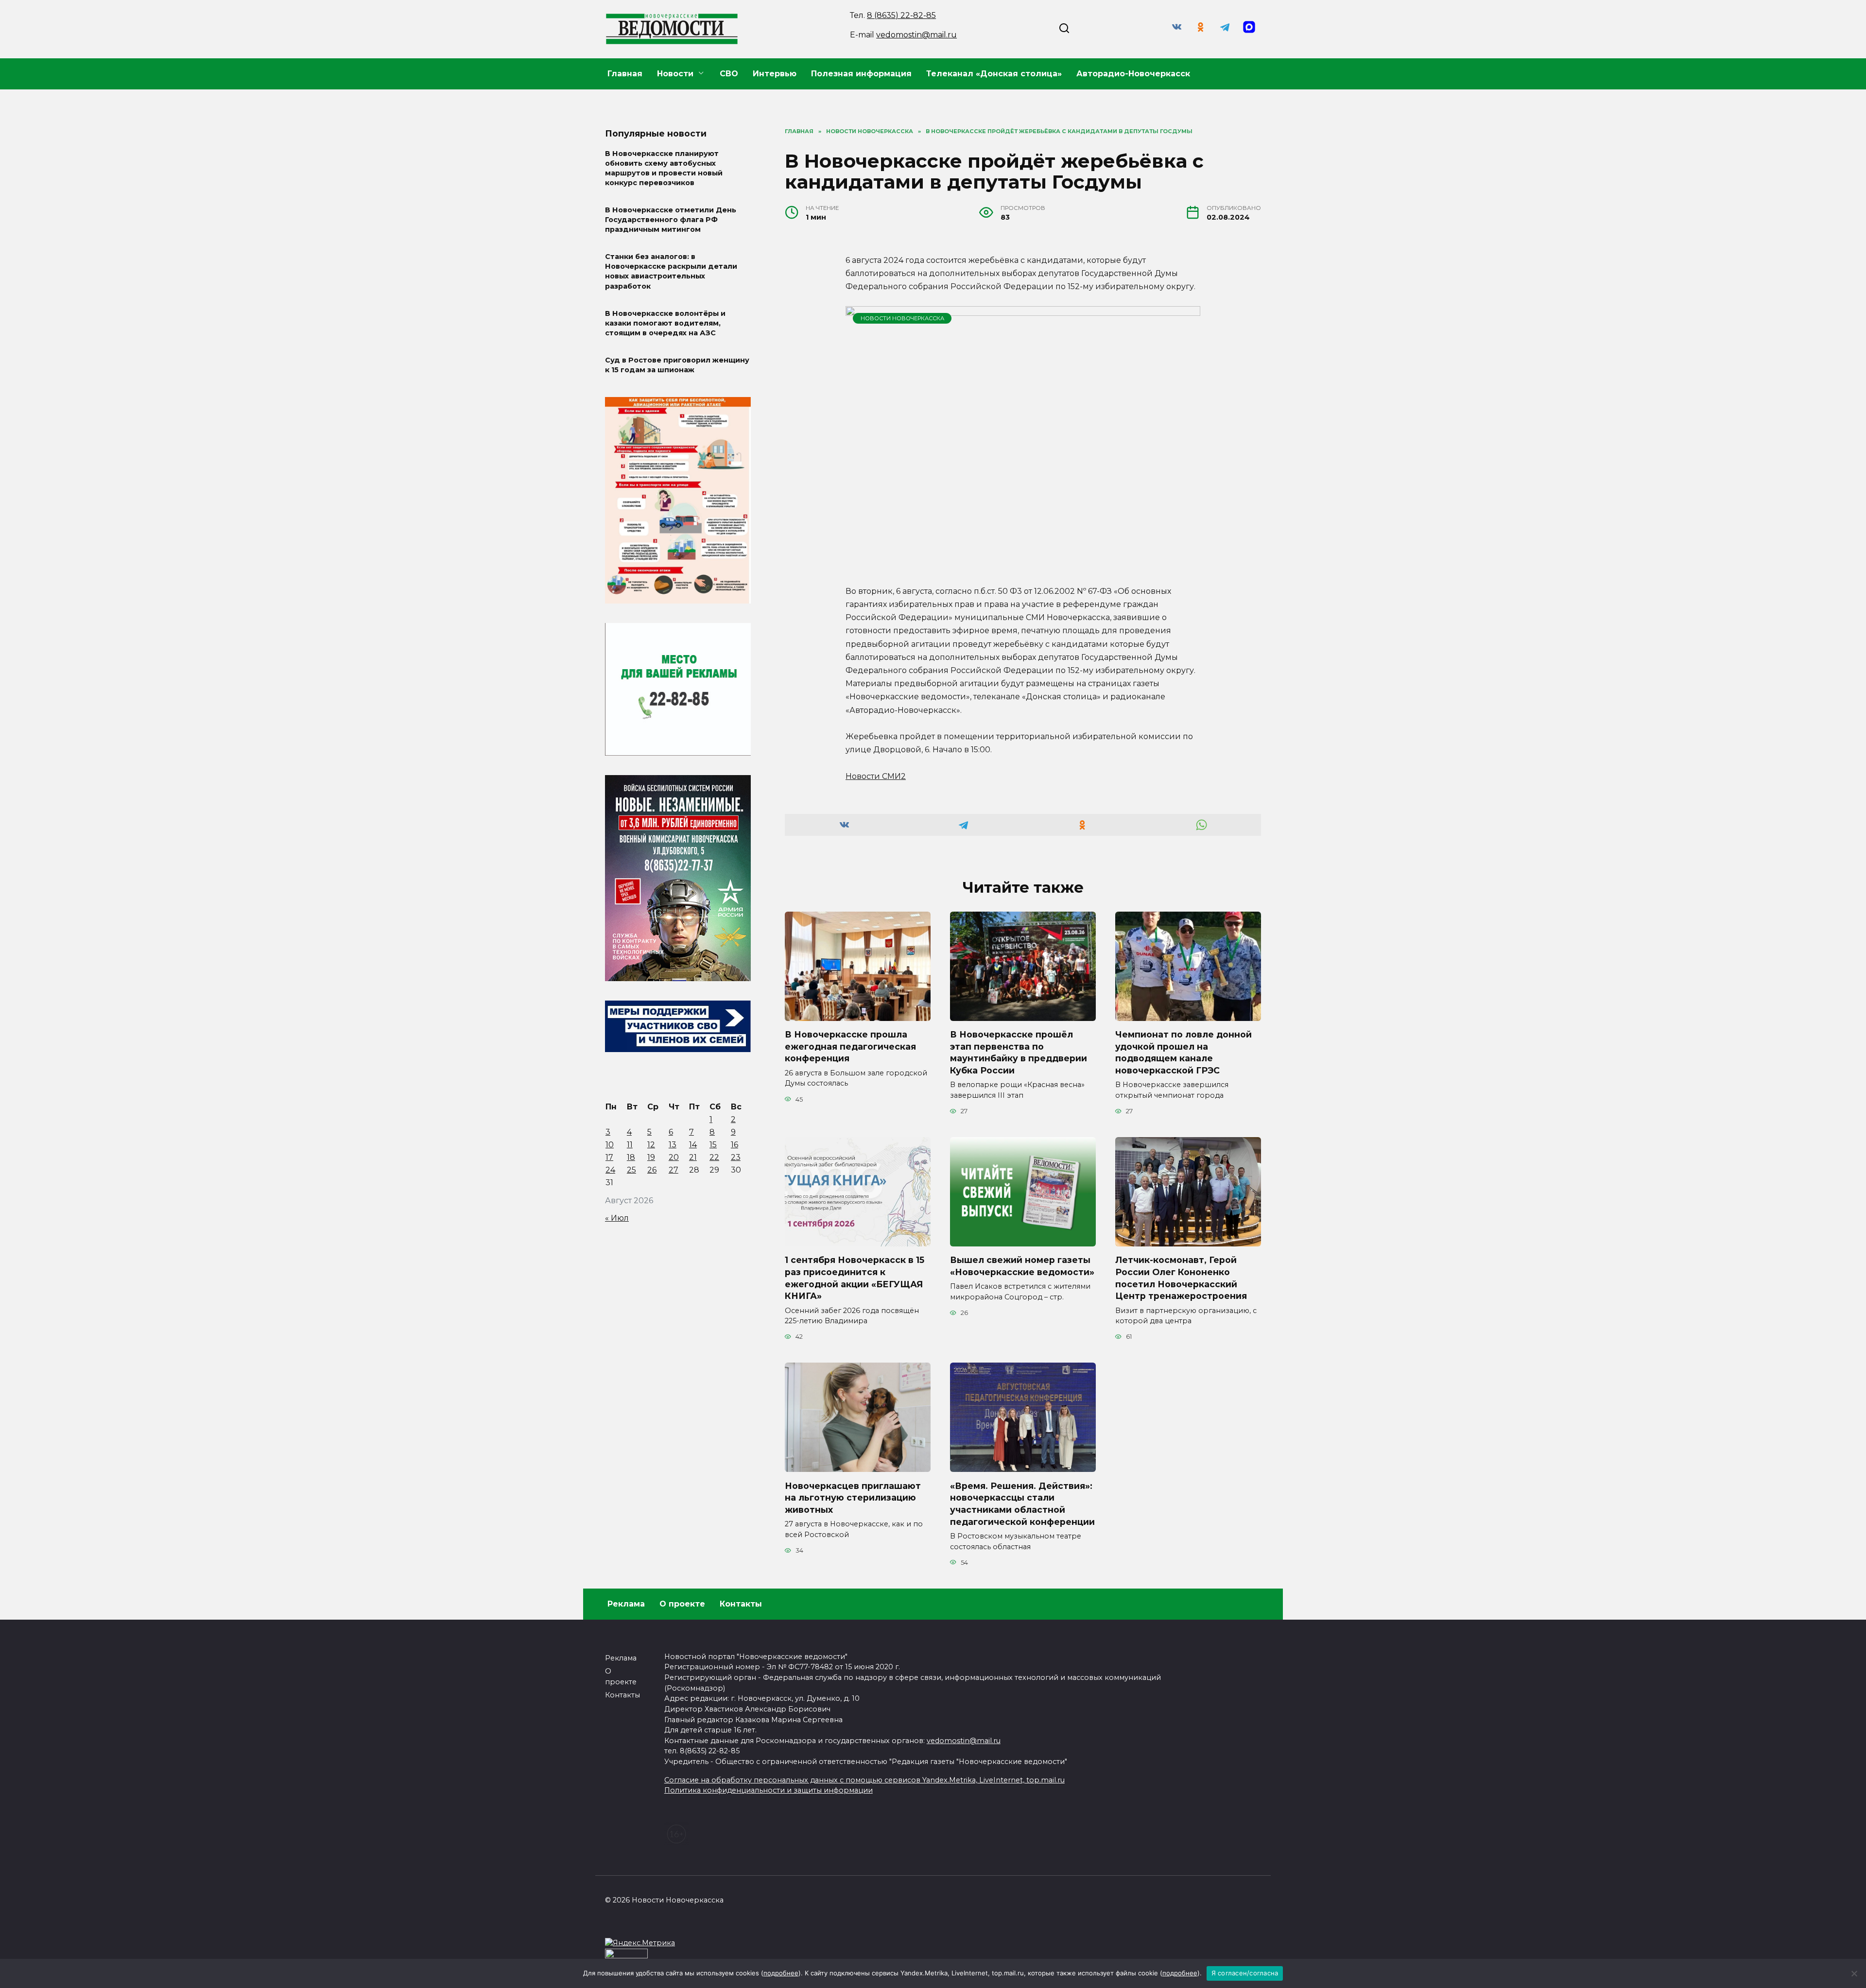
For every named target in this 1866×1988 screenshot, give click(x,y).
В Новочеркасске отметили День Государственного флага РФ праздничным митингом (671, 220)
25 (631, 1170)
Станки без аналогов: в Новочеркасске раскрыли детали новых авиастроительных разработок (671, 272)
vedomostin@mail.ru (916, 35)
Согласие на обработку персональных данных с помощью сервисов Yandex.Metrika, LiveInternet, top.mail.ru (864, 1780)
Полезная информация (861, 74)
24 (610, 1170)
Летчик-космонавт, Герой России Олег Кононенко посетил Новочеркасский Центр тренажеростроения (1181, 1278)
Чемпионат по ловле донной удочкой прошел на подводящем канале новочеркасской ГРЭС (1184, 1052)
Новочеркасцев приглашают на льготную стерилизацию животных (853, 1497)
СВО (729, 74)
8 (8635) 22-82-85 (901, 15)
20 (674, 1157)
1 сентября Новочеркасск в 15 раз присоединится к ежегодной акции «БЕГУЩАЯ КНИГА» (855, 1278)
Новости (675, 74)
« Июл (617, 1218)
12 (651, 1145)
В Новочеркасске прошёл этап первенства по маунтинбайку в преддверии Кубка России (1019, 1052)
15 (713, 1145)
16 (734, 1145)
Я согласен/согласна (1245, 1973)
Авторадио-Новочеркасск (1133, 74)
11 (630, 1145)
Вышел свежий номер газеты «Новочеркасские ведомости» (1022, 1266)
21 (693, 1157)
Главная (625, 74)
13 (673, 1145)
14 (693, 1145)
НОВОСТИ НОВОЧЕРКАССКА (902, 318)
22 (714, 1157)
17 (609, 1157)
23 (736, 1157)
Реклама (626, 1604)
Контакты (741, 1604)
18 (631, 1157)
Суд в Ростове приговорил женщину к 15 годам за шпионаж (677, 365)
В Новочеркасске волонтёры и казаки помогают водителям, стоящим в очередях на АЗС (665, 323)
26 (652, 1170)
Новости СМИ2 (876, 776)
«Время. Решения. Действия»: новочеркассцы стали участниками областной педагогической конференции (1022, 1503)
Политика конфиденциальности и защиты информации (769, 1790)
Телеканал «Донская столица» (994, 74)
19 (651, 1157)
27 (674, 1170)
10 (610, 1145)
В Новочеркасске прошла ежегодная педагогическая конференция (850, 1046)
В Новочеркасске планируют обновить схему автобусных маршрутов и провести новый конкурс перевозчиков (664, 168)
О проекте (682, 1604)
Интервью (775, 74)
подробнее (781, 1973)
